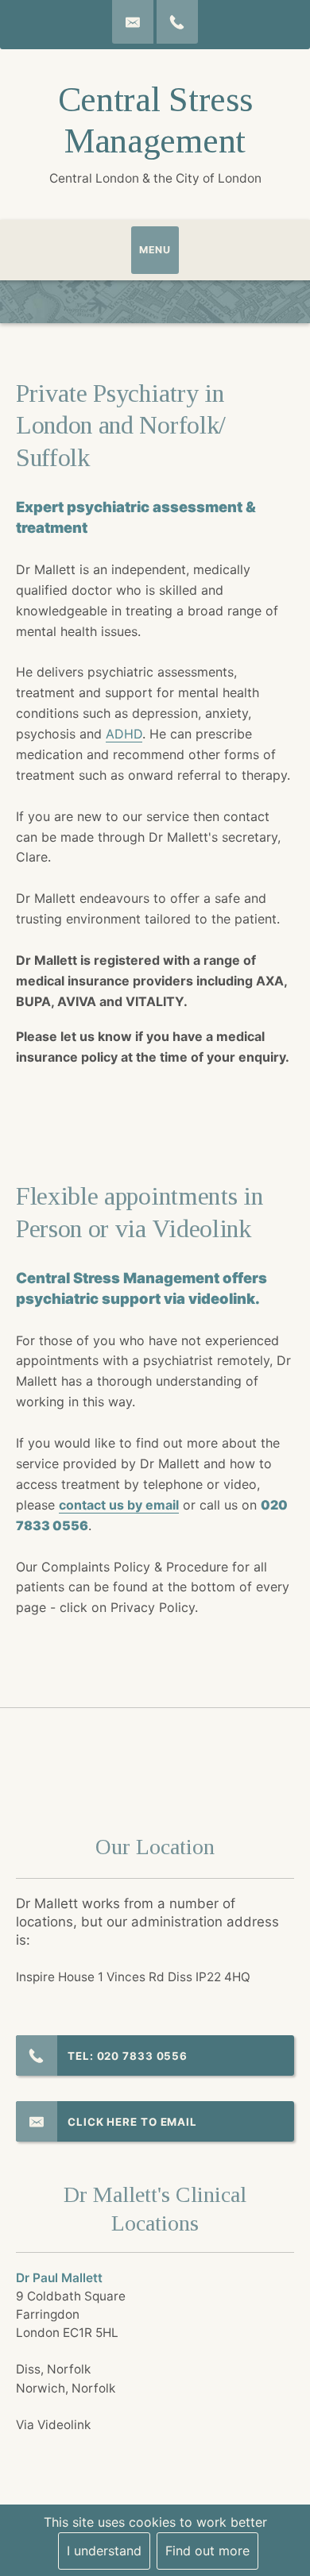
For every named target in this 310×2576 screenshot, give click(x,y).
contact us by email (119, 1505)
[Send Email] (133, 22)
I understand (104, 2551)
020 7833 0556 (143, 2056)
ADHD (124, 734)
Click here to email (132, 2122)
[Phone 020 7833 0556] (177, 22)
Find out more (207, 2551)
